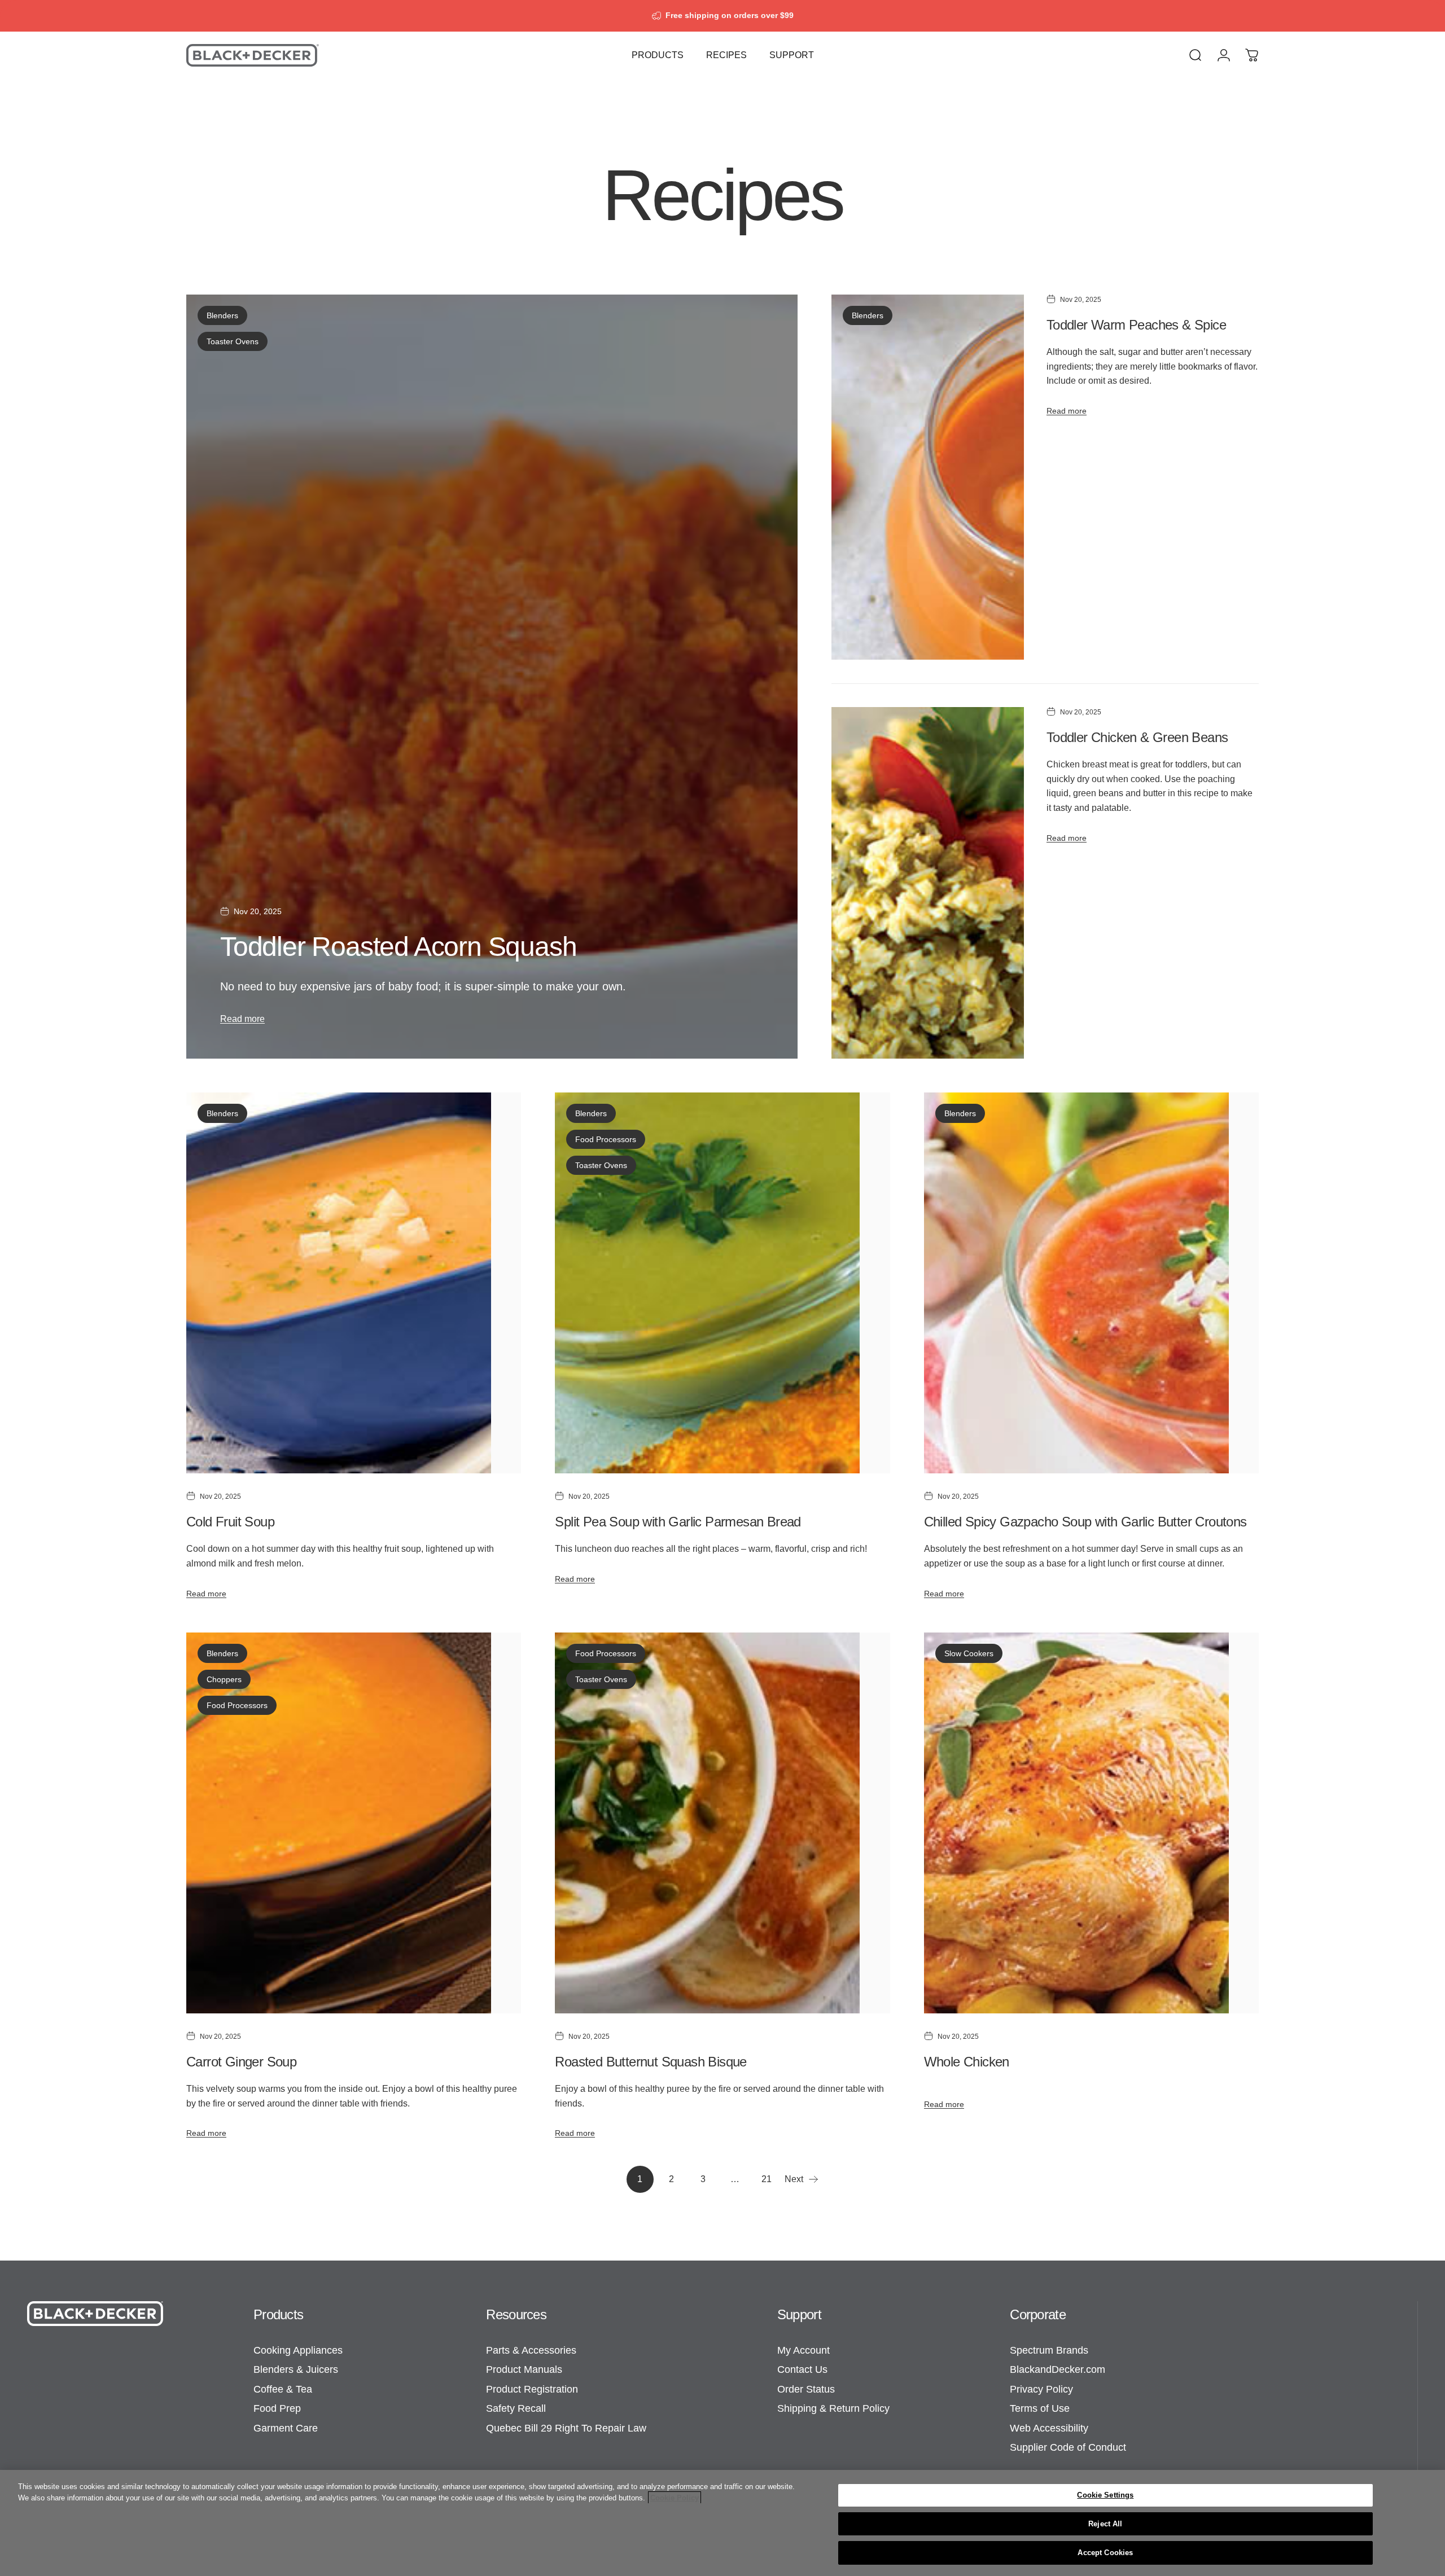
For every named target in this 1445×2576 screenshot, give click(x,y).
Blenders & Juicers (296, 2369)
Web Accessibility (1049, 2428)
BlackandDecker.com (1058, 2369)
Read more (242, 1019)
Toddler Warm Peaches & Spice (1136, 325)
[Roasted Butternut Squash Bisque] (722, 1823)
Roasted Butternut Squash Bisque (651, 2062)
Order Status (806, 2389)
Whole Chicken (967, 2062)
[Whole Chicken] (1091, 1823)
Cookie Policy (675, 2498)
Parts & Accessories (531, 2350)
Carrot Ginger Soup (241, 2062)
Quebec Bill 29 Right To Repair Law (566, 2428)
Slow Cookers (969, 1653)
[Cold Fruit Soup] (354, 1283)
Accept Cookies (1105, 2553)
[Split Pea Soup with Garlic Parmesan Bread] (722, 1283)
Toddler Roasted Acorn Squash (398, 947)
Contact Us (802, 2369)
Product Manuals (524, 2369)
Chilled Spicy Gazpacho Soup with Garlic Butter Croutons (1085, 1522)
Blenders (222, 315)
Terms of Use (1040, 2408)
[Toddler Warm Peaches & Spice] (927, 477)
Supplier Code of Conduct (1068, 2447)
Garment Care (286, 2428)
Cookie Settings (1105, 2495)
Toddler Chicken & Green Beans (1137, 737)
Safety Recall (516, 2408)
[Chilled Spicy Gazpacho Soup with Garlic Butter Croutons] (1091, 1283)
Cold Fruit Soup (230, 1522)
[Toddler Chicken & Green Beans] (927, 883)
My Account (803, 2350)
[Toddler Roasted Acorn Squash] (492, 677)
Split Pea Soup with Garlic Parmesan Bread (678, 1522)
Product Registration (532, 2389)
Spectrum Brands (1049, 2350)
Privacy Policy (1041, 2389)
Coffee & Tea (283, 2389)
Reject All (1105, 2524)
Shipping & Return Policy (833, 2408)
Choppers (224, 1679)
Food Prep (277, 2408)
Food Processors (606, 1139)
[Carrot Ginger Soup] (354, 1823)
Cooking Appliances (298, 2350)
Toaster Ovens (233, 341)
